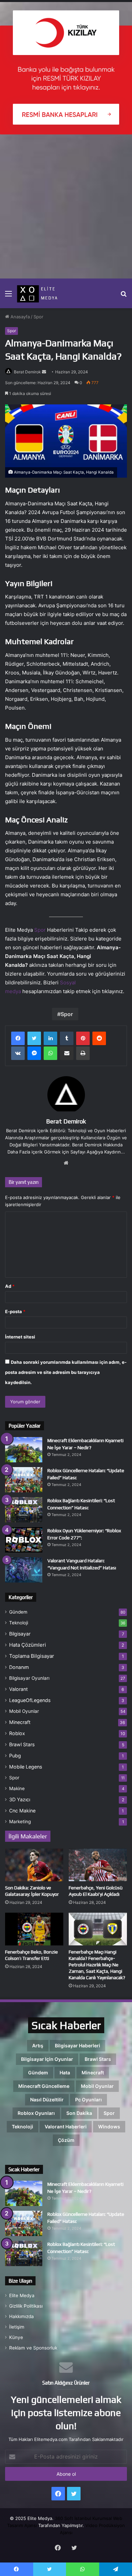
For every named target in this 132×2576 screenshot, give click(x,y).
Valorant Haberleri (66, 2127)
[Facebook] (18, 1038)
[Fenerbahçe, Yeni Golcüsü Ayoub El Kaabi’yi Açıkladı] (98, 1865)
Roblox (17, 1733)
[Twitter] (34, 1038)
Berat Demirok (27, 372)
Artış (38, 2046)
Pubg (15, 1756)
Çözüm (66, 2140)
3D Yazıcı (20, 1799)
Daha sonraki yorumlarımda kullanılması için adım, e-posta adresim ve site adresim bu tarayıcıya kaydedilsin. (66, 1372)
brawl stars (98, 2059)
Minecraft (20, 1722)
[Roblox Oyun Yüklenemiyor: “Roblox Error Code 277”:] (24, 1540)
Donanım (19, 1667)
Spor (38, 317)
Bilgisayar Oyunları (29, 1678)
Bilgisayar (20, 1634)
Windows (109, 2127)
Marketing (20, 1822)
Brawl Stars (22, 1744)
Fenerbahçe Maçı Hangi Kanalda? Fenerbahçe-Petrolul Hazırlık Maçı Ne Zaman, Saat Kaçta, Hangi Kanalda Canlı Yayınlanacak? (97, 1965)
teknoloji (23, 2127)
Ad (10, 1286)
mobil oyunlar (97, 2086)
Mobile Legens (26, 1767)
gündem (38, 2073)
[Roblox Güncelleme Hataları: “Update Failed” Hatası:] (24, 1480)
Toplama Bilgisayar (32, 1656)
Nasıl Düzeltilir (47, 2100)
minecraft (93, 2073)
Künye (16, 2337)
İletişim (17, 2327)
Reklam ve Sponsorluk (33, 2348)
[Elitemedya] (43, 293)
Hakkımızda (21, 2316)
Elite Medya (22, 2295)
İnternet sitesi (20, 1337)
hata (65, 2073)
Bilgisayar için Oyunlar (47, 2059)
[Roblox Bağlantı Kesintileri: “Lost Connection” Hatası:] (24, 1510)
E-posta (15, 1311)
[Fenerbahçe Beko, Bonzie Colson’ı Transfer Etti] (34, 1929)
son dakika (79, 2113)
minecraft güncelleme (44, 2086)
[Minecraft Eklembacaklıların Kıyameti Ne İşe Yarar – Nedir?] (24, 1450)
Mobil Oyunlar (24, 1711)
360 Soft (64, 2518)
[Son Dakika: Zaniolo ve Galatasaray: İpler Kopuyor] (34, 1865)
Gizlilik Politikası (26, 2306)
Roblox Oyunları (36, 2113)
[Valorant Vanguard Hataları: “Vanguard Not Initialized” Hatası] (24, 1570)
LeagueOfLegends (30, 1700)
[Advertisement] (66, 209)
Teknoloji (19, 1623)
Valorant (18, 1689)
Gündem (18, 1612)
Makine (17, 1788)
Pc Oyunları (89, 2100)
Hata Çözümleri (28, 1645)
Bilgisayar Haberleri (78, 2046)
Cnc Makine (22, 1811)
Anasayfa (19, 317)
